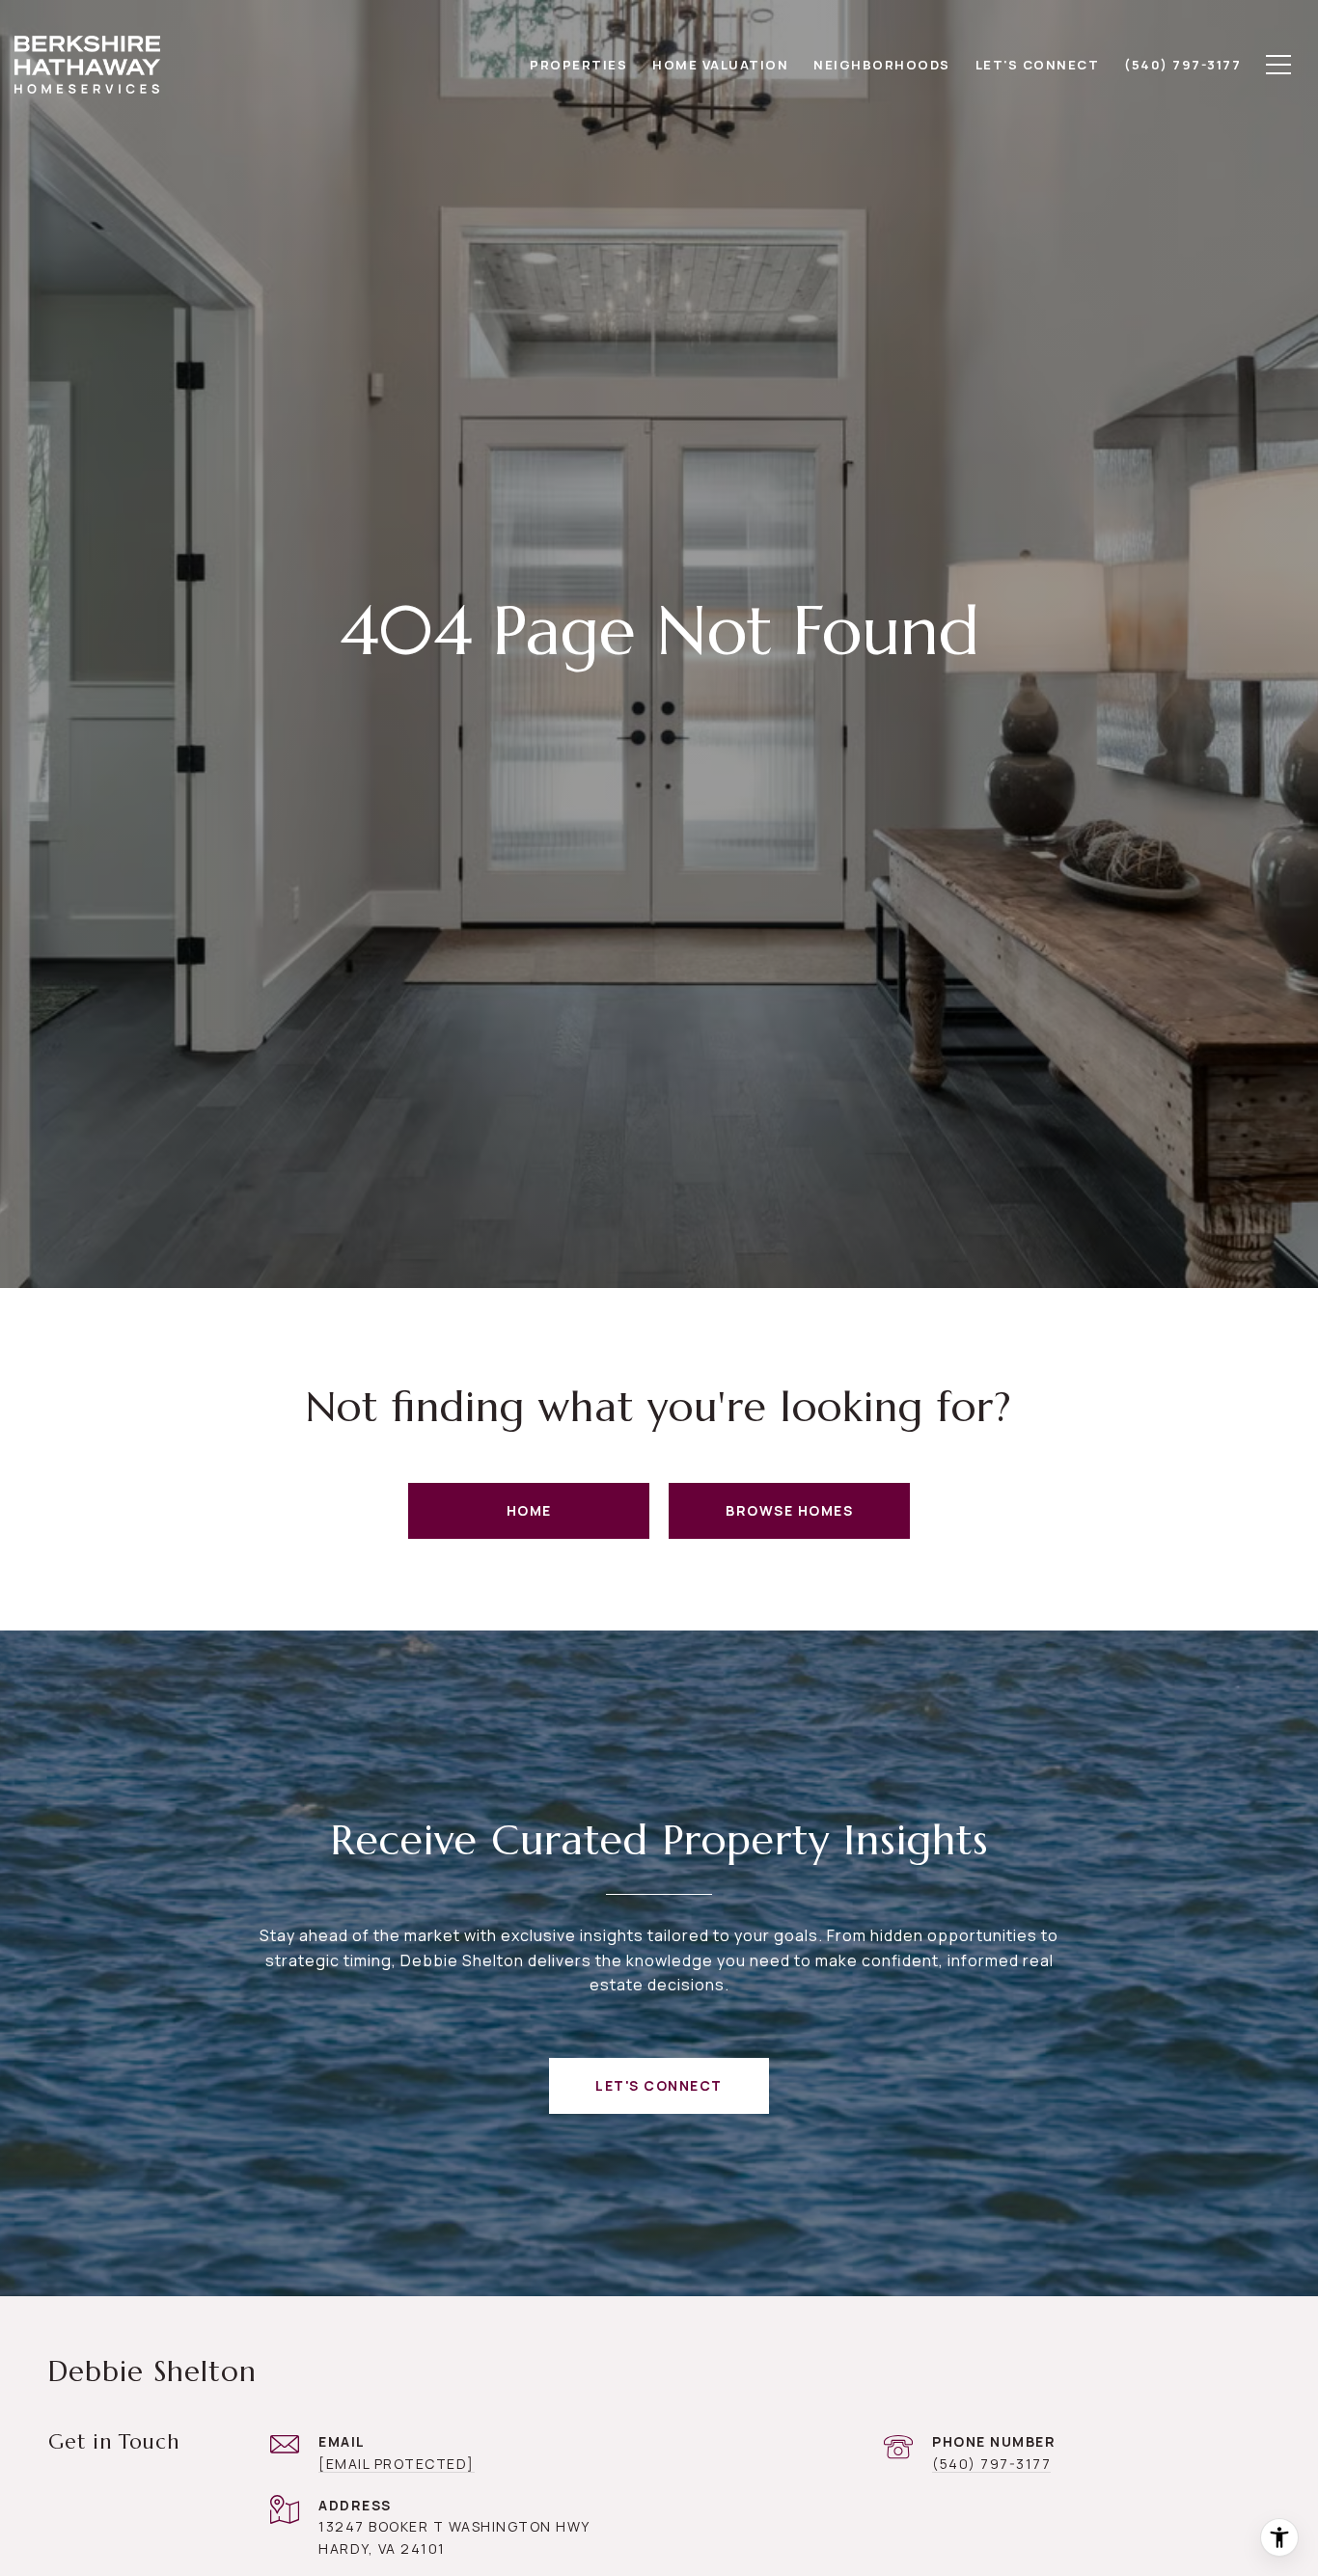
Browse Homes (789, 1510)
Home (529, 1510)
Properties (578, 65)
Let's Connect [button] (659, 2085)
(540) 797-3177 (991, 2464)
